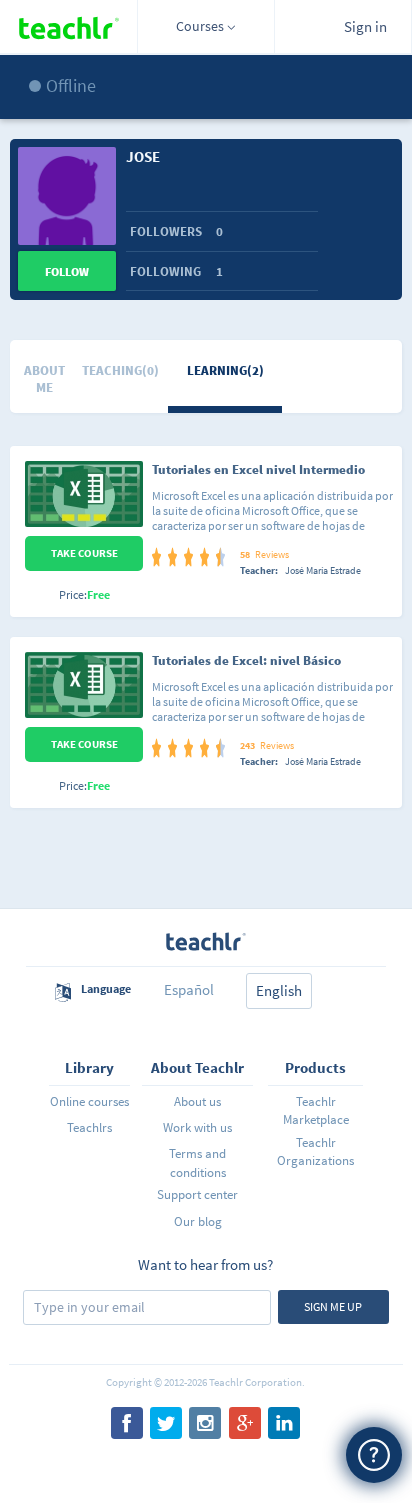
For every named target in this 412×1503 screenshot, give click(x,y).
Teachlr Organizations (315, 1151)
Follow (67, 271)
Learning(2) (225, 370)
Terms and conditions (197, 1162)
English (279, 990)
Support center (197, 1194)
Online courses (89, 1101)
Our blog (198, 1221)
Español (189, 989)
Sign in (365, 26)
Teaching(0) (120, 370)
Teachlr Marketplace (316, 1110)
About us (197, 1101)
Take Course (84, 553)
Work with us (197, 1127)
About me (44, 379)
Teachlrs (89, 1127)
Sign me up (333, 1306)
